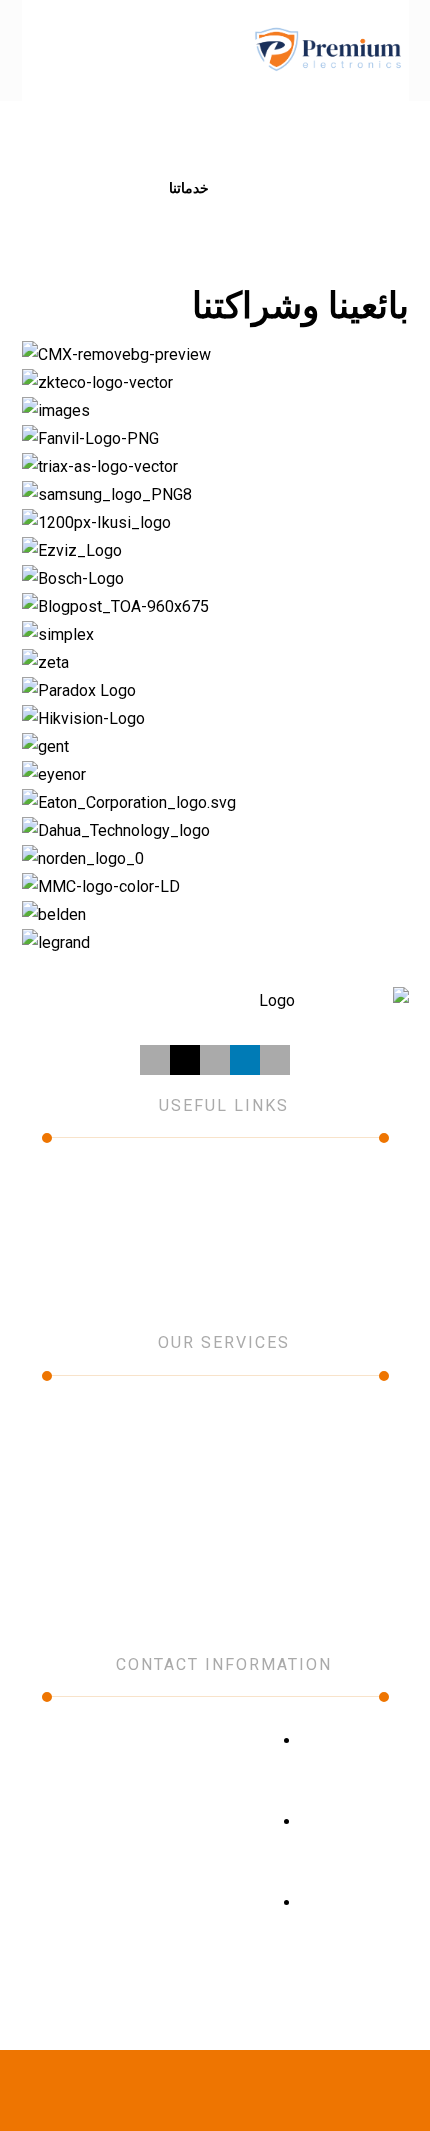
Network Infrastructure (314, 1560)
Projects (338, 1210)
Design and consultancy (311, 1504)
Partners (164, 1210)
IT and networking (330, 1420)
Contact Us (329, 1238)
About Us (335, 1182)
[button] (46, 50)
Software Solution (329, 1532)
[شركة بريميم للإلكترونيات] (327, 50)
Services (164, 1182)
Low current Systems (318, 1448)
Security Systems (331, 1476)
